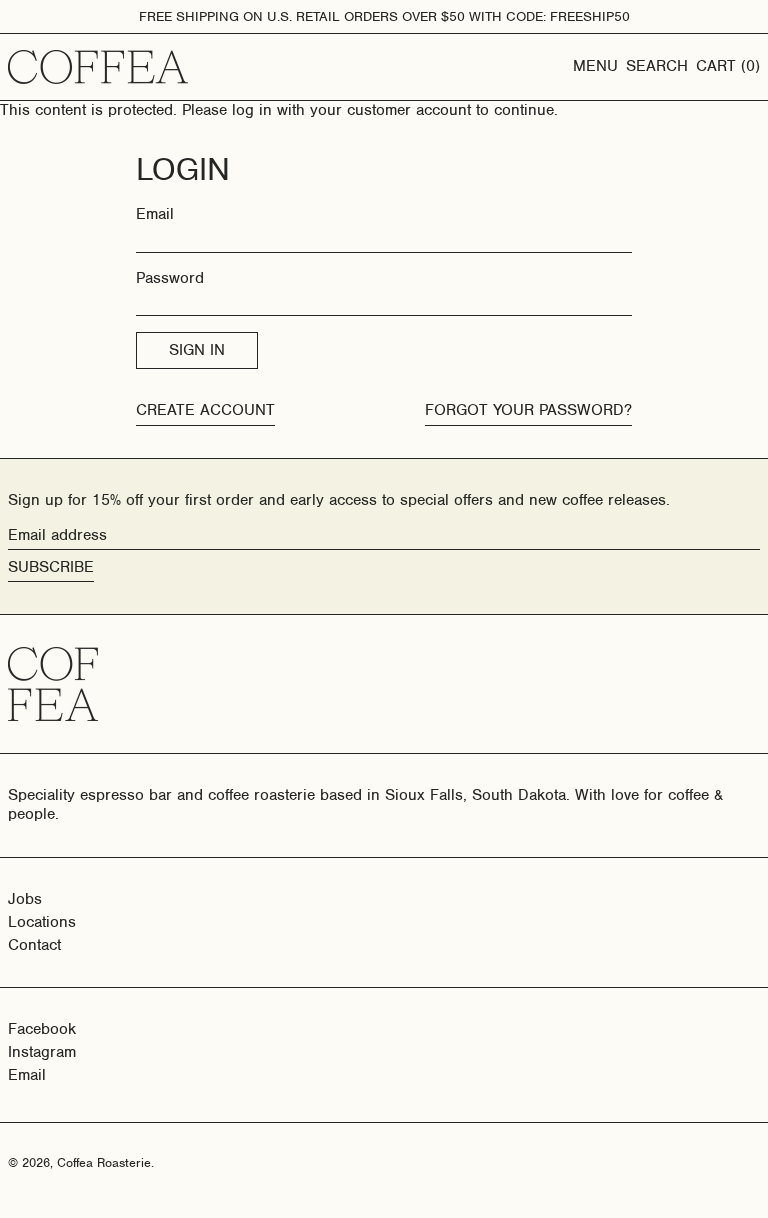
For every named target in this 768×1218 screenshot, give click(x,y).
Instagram (42, 1052)
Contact (34, 945)
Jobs (25, 899)
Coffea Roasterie (104, 1162)
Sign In (197, 350)
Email (155, 214)
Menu (595, 66)
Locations (42, 922)
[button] (657, 66)
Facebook (42, 1029)
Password (170, 278)
